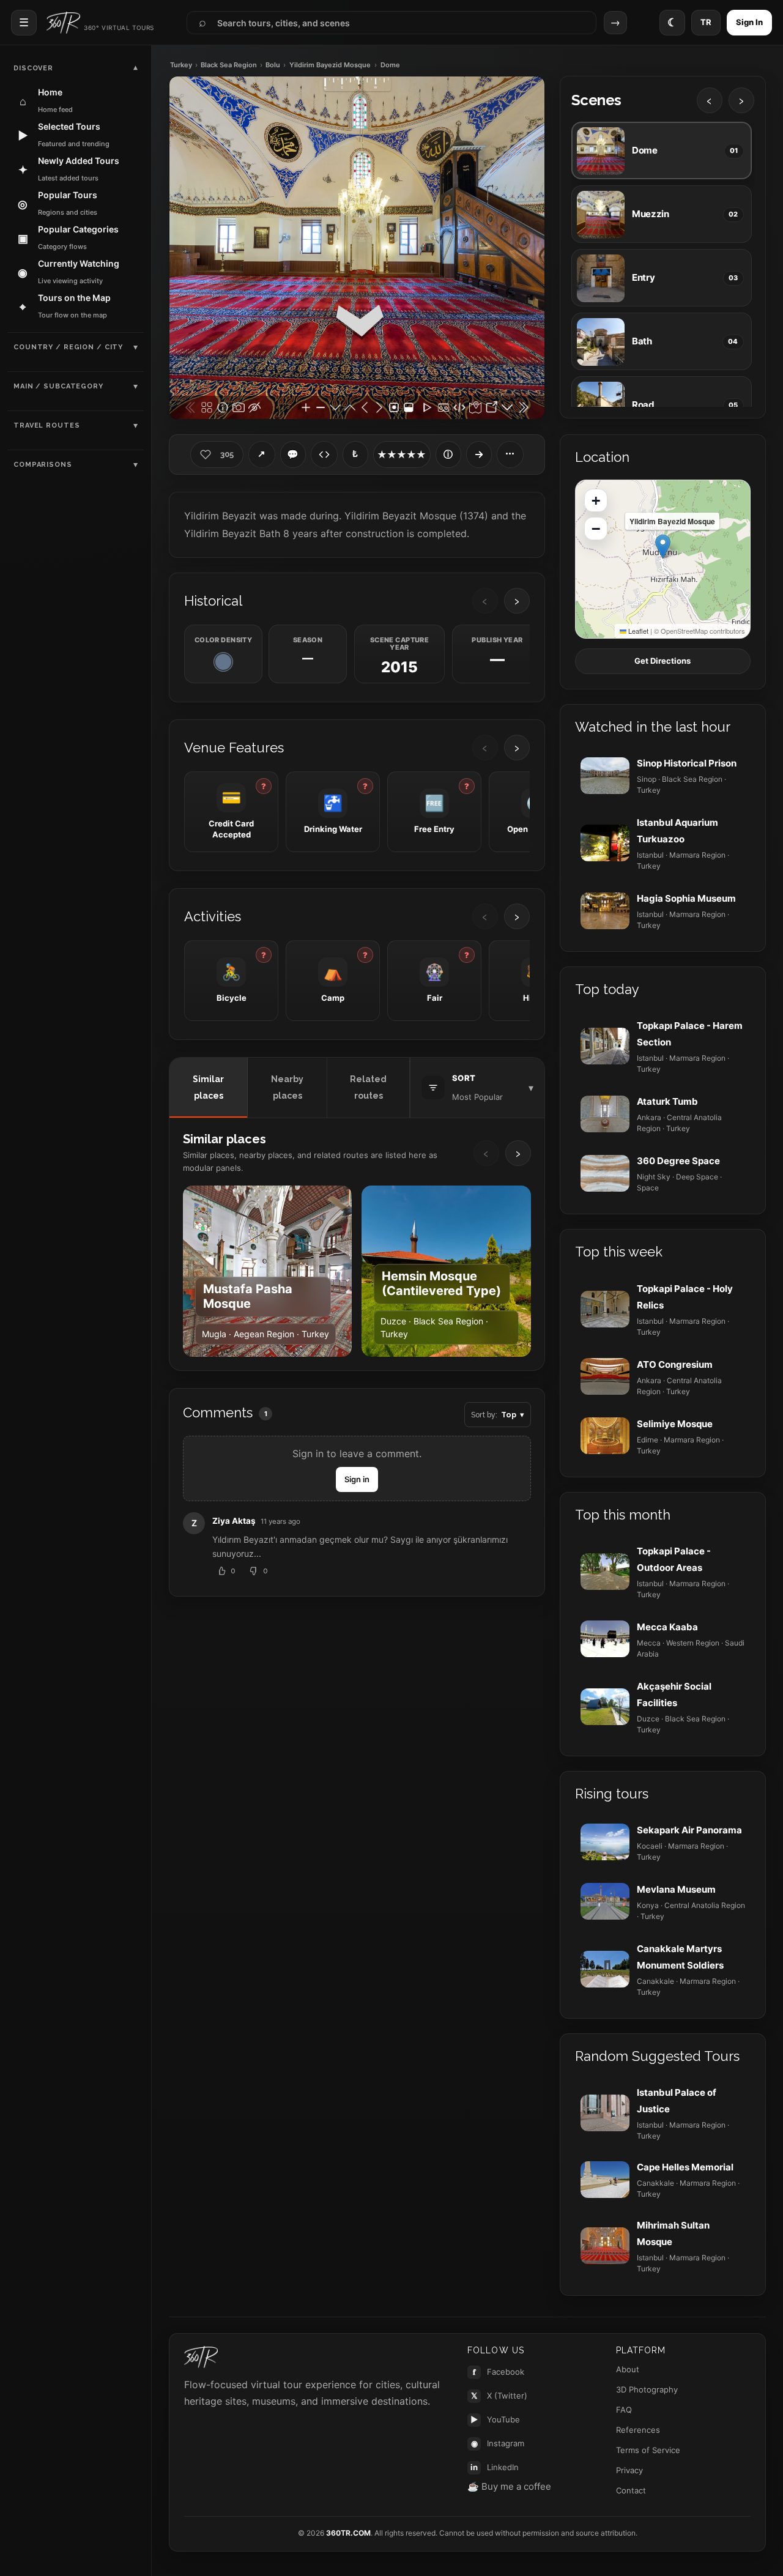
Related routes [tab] (368, 1087)
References (638, 2430)
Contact (631, 2490)
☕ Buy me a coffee (509, 2486)
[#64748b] (223, 662)
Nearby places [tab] (287, 1087)
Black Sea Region (229, 65)
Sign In (749, 22)
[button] (663, 547)
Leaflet (637, 631)
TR (706, 22)
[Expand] (479, 455)
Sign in (357, 1479)
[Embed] (324, 455)
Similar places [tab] (208, 1087)
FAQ (624, 2410)
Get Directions (662, 661)
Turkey (181, 65)
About (628, 2369)
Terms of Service (648, 2450)
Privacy (629, 2470)
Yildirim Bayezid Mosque (330, 65)
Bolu (273, 65)
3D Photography (647, 2389)
